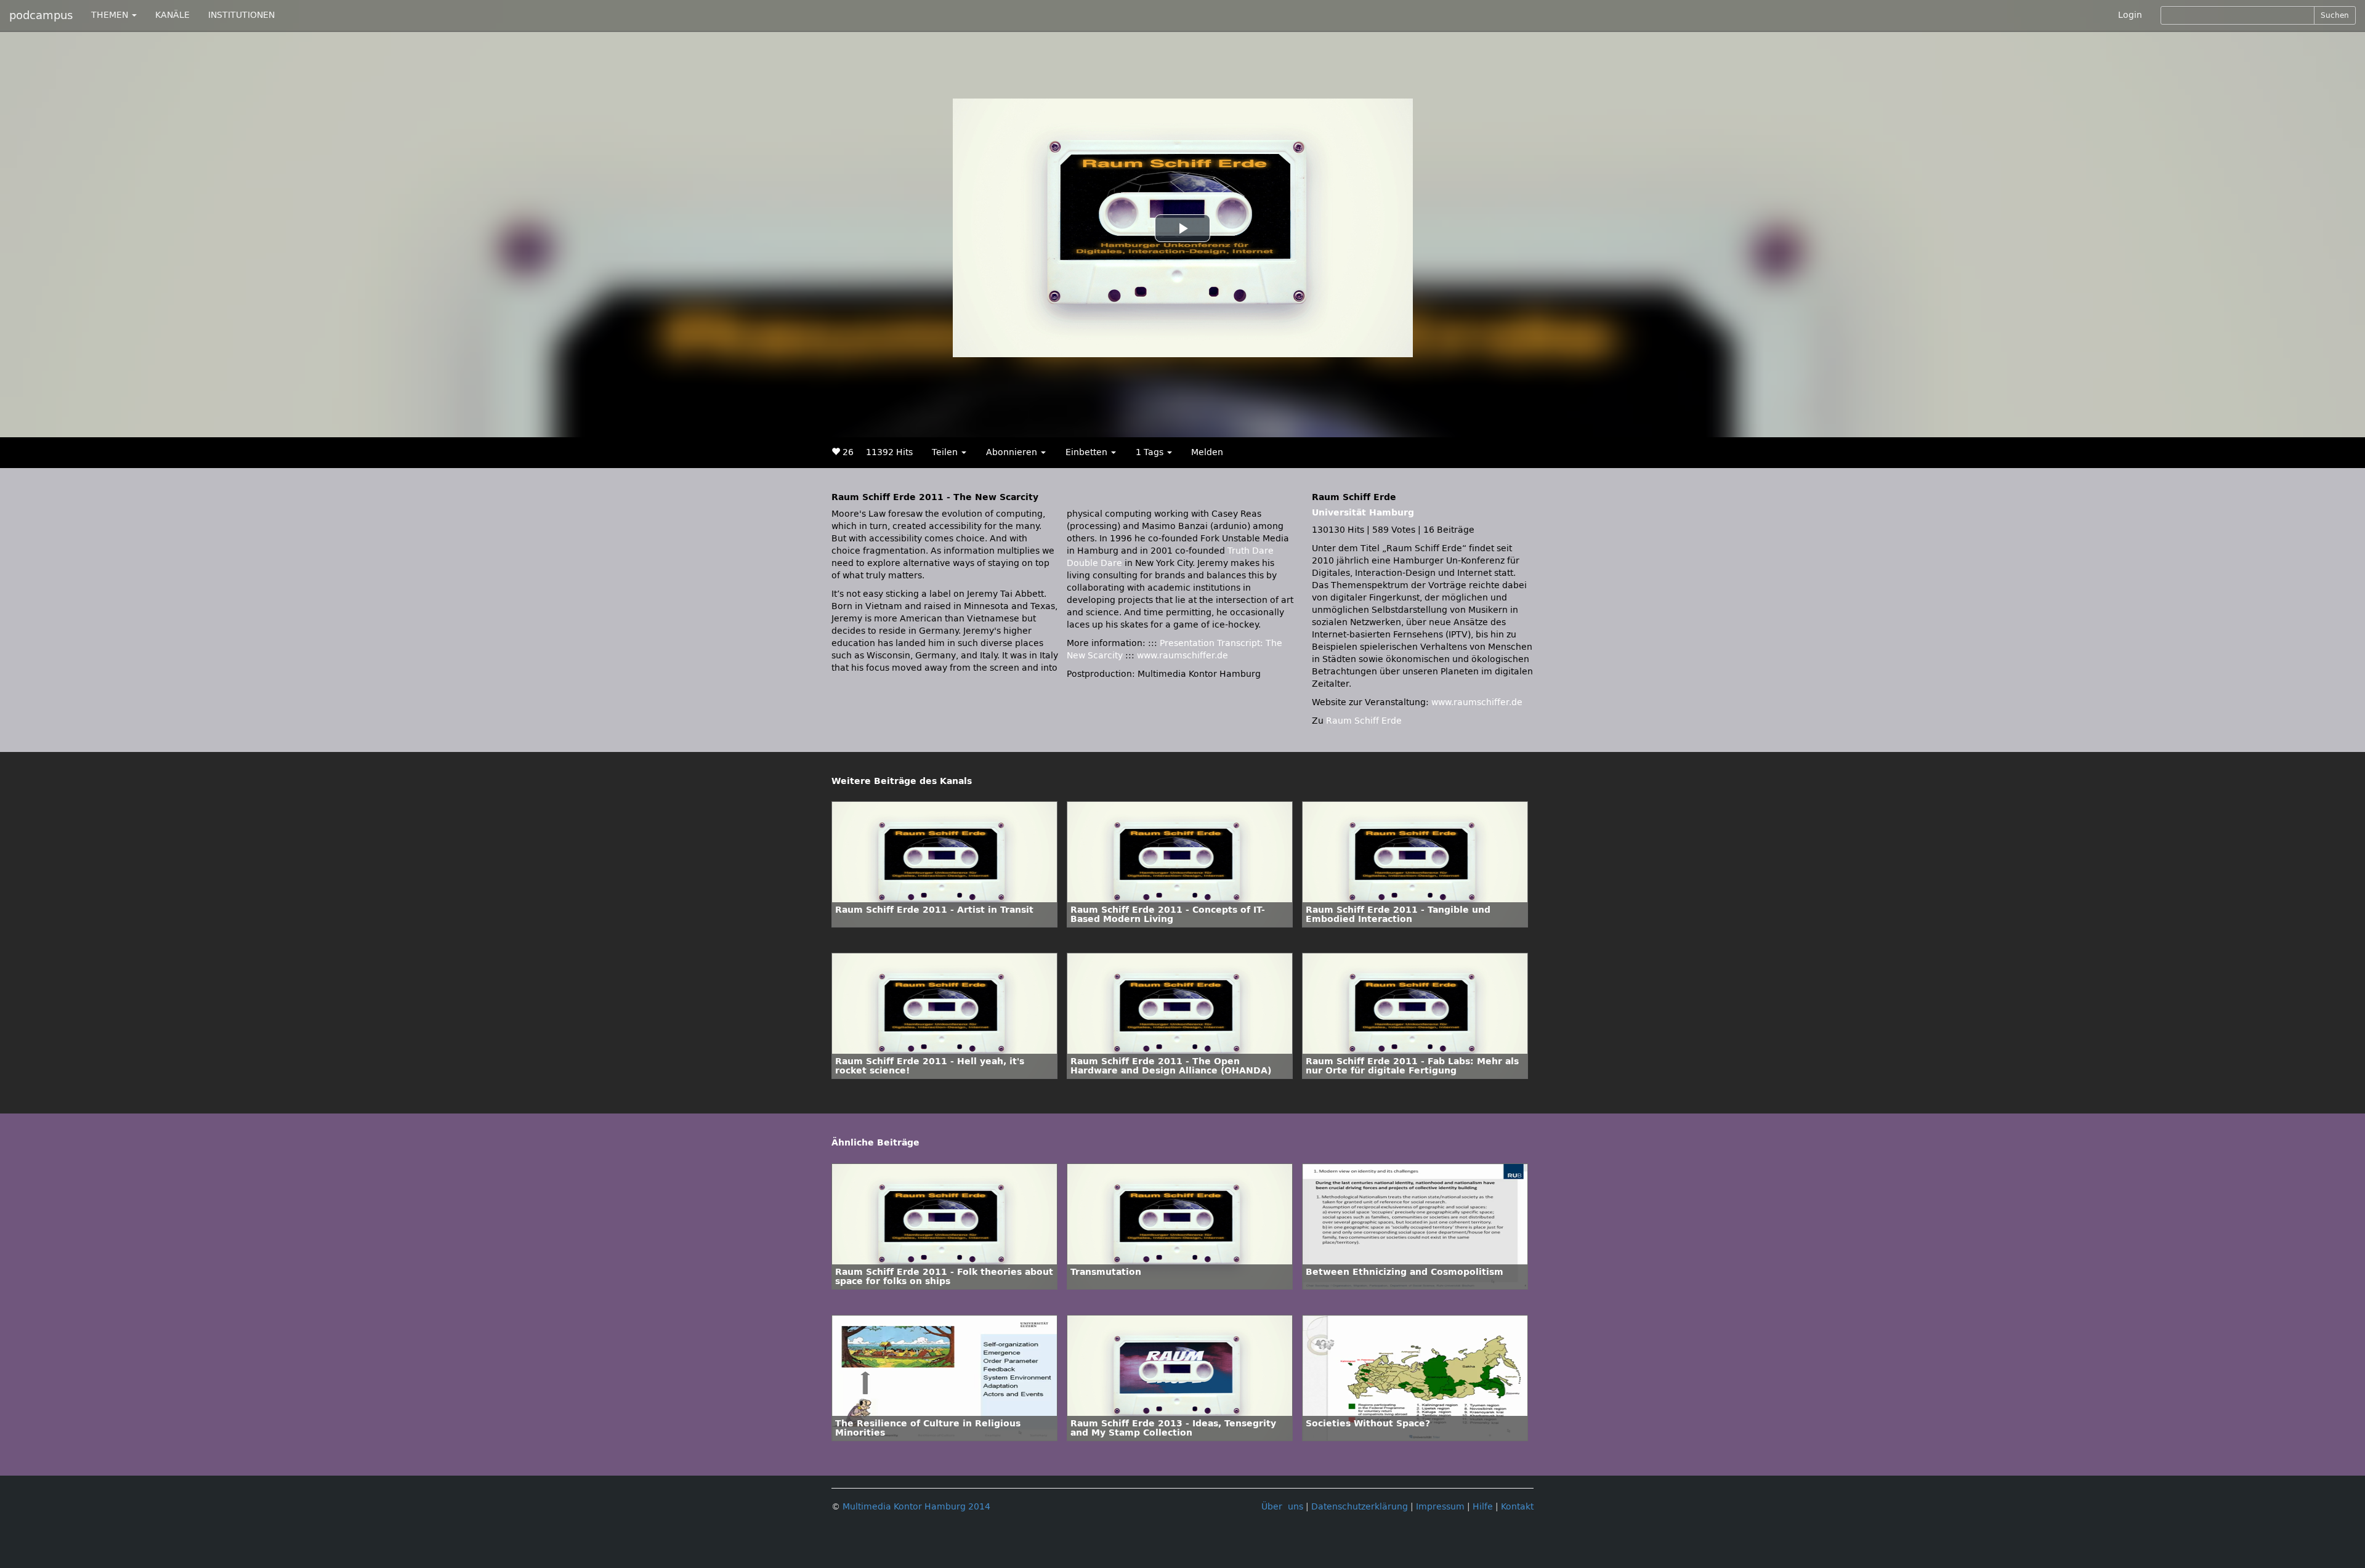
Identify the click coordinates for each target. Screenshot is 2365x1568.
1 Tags (1151, 452)
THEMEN (111, 15)
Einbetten (1088, 452)
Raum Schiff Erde (1364, 721)
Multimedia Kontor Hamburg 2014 (916, 1507)
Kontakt (1517, 1507)
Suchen (2335, 15)
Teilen (946, 452)
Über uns (1282, 1507)
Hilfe (1483, 1507)
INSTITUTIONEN (241, 15)
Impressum (1440, 1507)
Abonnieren (1013, 452)
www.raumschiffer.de (1182, 656)
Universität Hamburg (1363, 513)
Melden (1207, 452)
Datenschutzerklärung (1360, 1507)
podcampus (41, 15)
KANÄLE (172, 15)
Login (2130, 15)
